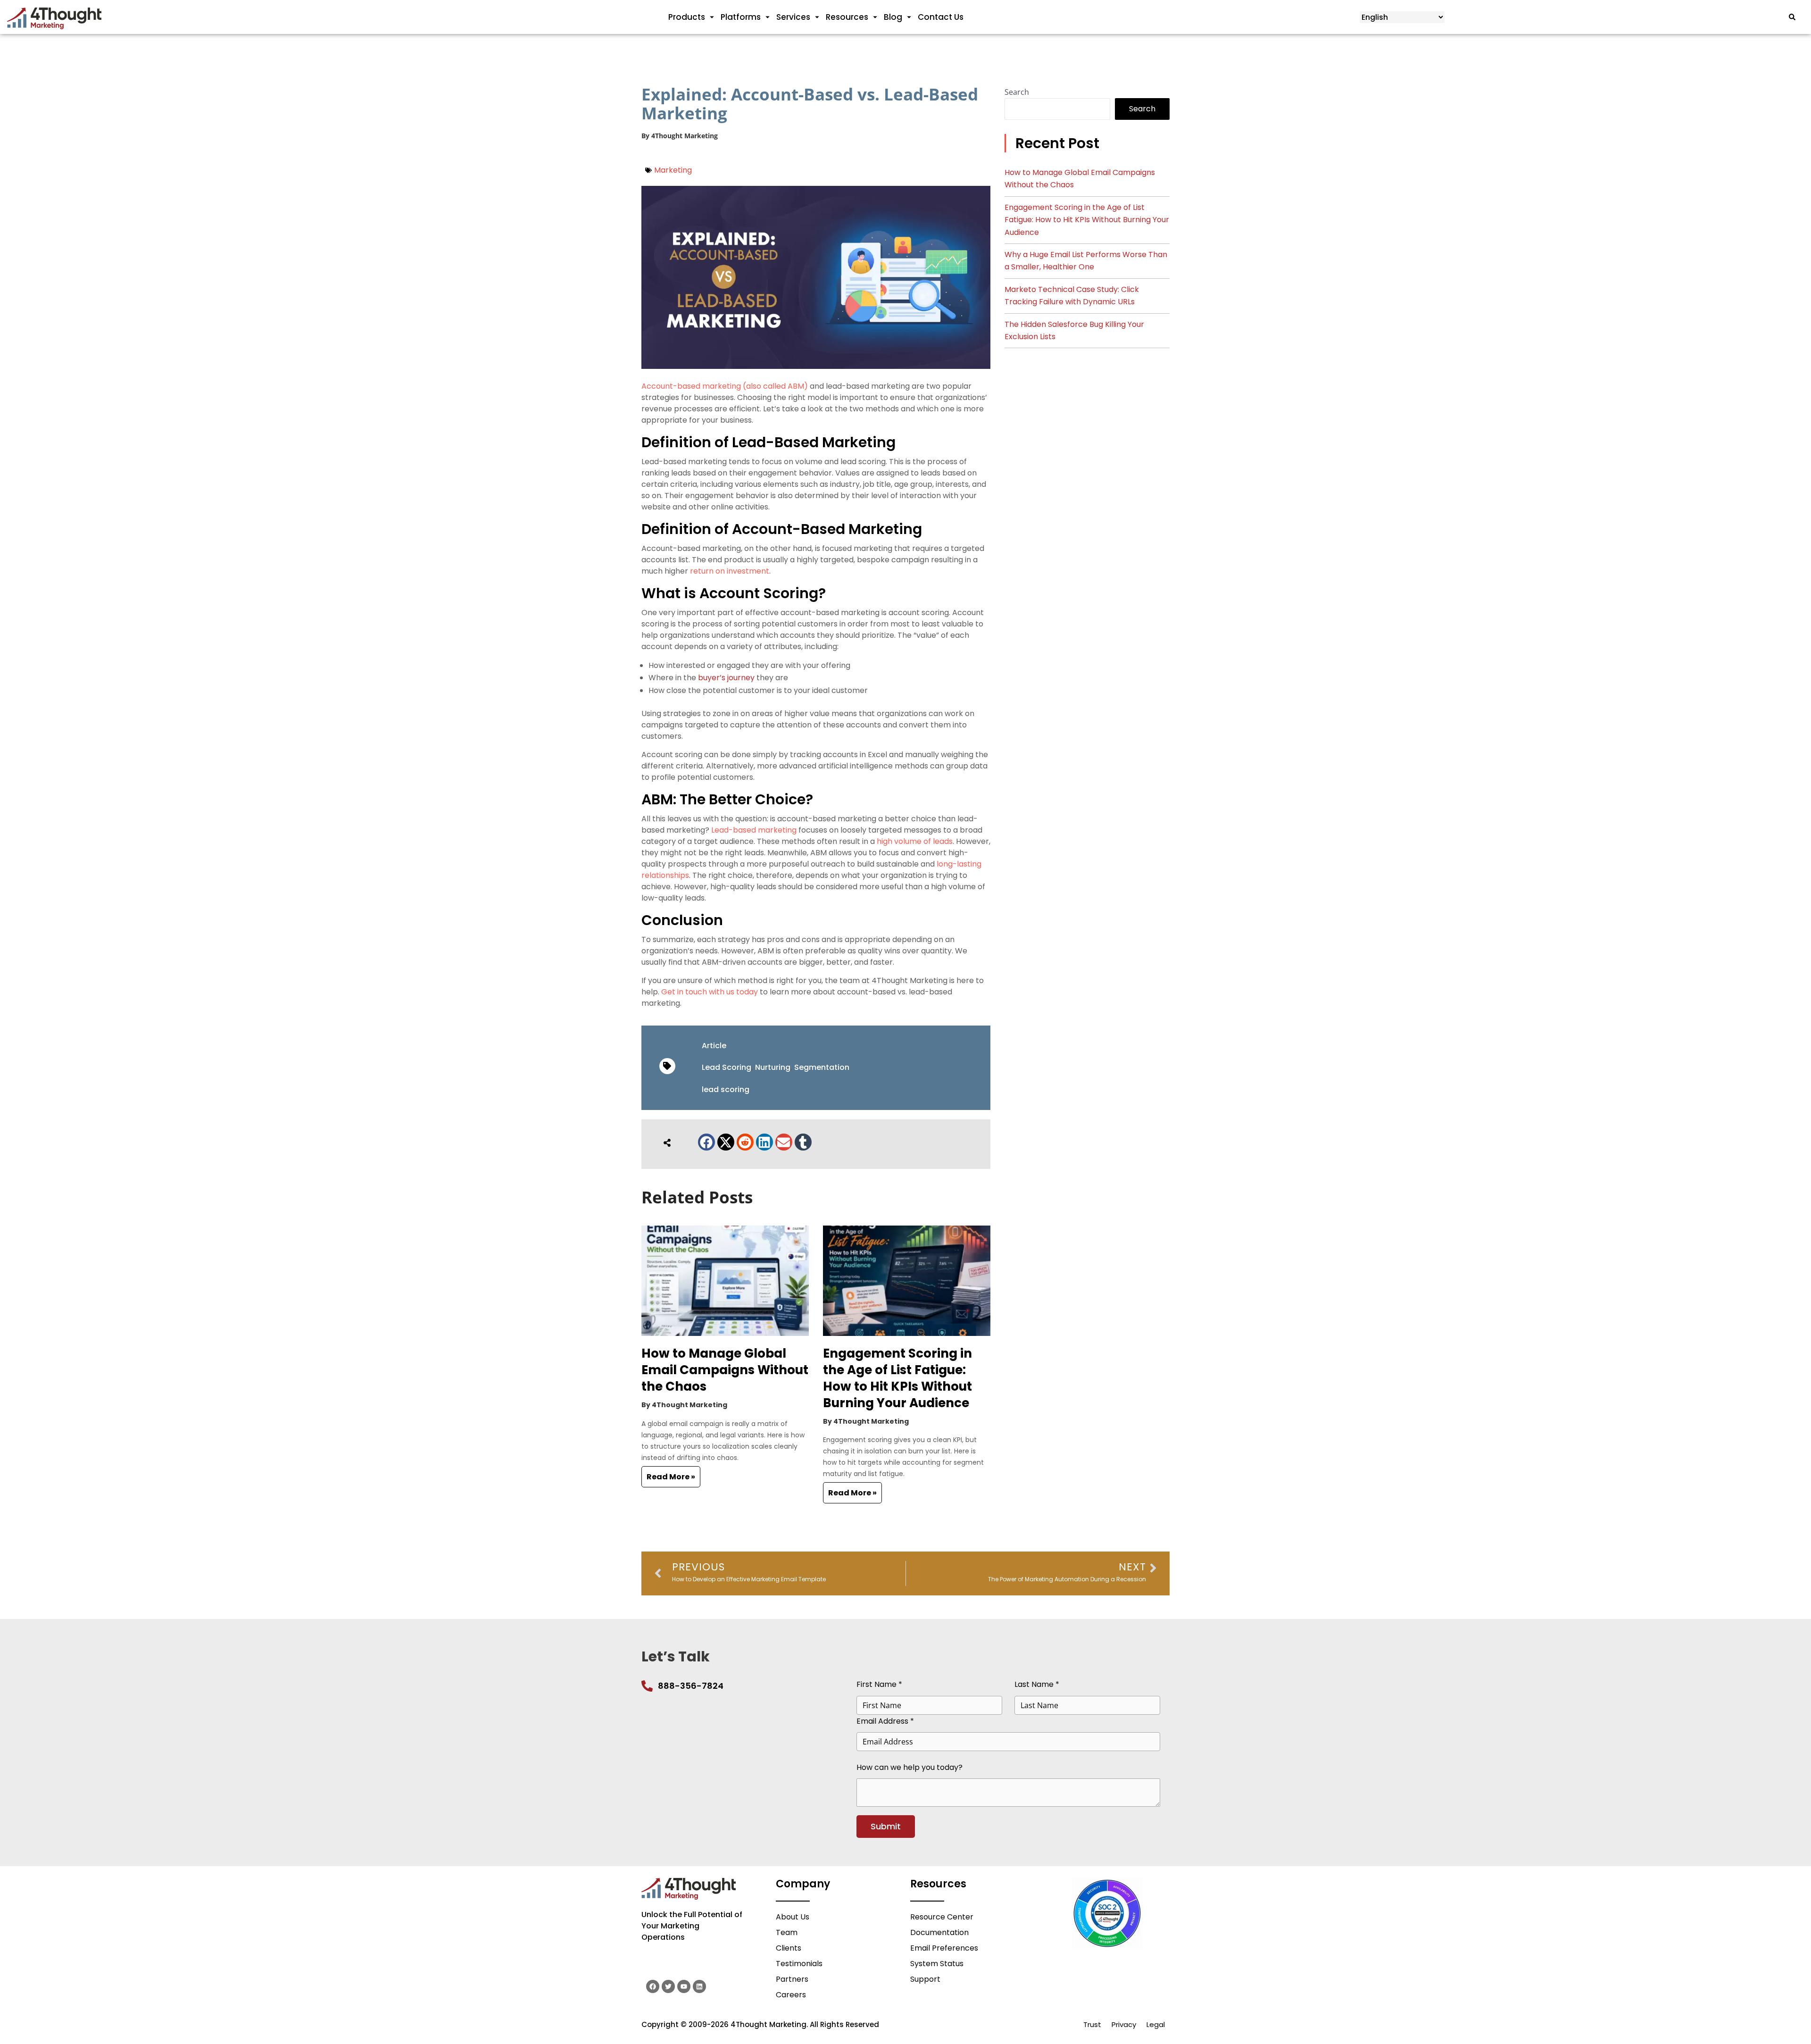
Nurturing (773, 1067)
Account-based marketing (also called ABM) (725, 386)
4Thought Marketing (685, 136)
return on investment (730, 571)
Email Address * (885, 1721)
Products (687, 17)
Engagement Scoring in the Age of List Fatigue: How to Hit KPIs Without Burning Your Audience (897, 1378)
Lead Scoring (727, 1067)
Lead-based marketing (754, 830)
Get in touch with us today (710, 992)
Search (1017, 92)
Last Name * (1037, 1684)
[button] (706, 1142)
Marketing (673, 170)
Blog (893, 17)
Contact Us (941, 17)
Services (793, 17)
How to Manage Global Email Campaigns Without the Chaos (725, 1370)
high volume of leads (915, 841)
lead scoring (726, 1089)
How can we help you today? (910, 1767)
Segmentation (822, 1067)
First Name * (879, 1684)
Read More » (671, 1477)
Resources (847, 17)
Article (714, 1046)
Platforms (741, 17)
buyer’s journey (726, 678)
